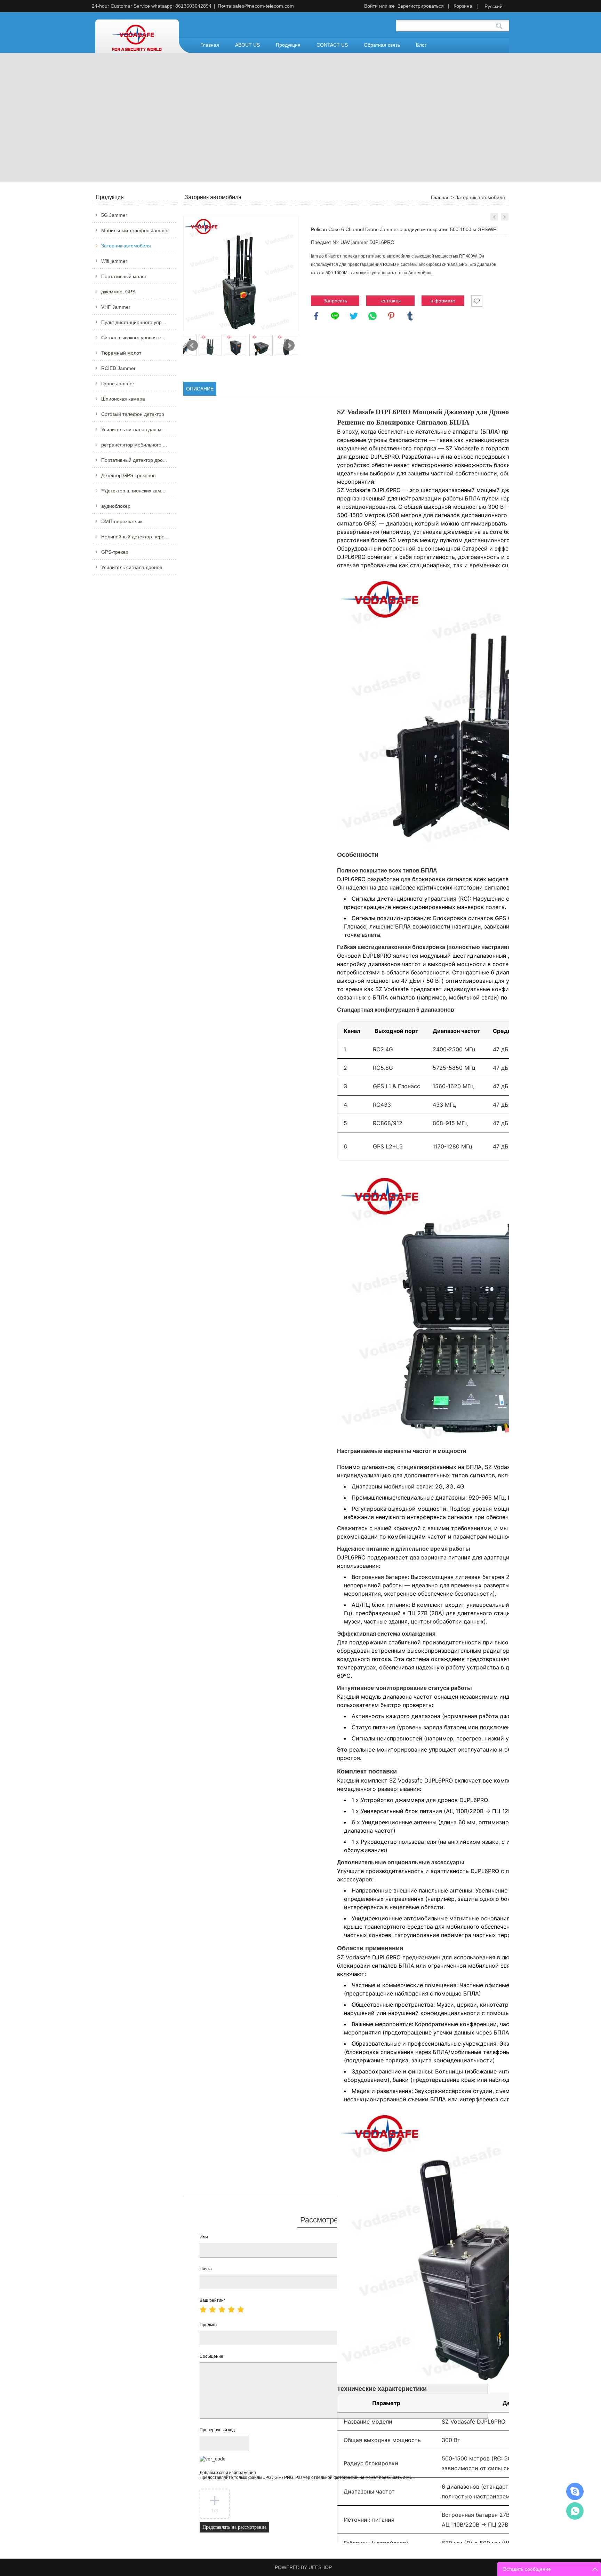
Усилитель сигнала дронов (132, 567)
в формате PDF (443, 302)
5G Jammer (114, 215)
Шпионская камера (123, 399)
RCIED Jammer (118, 368)
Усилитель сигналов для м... (133, 429)
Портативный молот (124, 276)
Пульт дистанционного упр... (134, 322)
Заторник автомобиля (126, 246)
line (335, 316)
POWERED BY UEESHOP (303, 2567)
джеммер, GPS (118, 292)
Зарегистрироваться (421, 6)
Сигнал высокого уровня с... (133, 338)
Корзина (463, 6)
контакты (391, 301)
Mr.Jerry (575, 2491)
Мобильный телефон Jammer (135, 230)
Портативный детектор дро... (134, 460)
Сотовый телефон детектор (133, 414)
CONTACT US (332, 45)
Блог (421, 45)
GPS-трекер (115, 552)
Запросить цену (335, 302)
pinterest (391, 316)
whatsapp (372, 316)
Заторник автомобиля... (482, 197)
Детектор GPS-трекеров (128, 475)
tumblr (410, 316)
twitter (354, 316)
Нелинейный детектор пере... (135, 537)
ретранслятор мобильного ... (134, 445)
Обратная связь (382, 45)
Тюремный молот (121, 353)
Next (289, 346)
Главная (210, 45)
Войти (371, 6)
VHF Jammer (116, 307)
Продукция (288, 45)
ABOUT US (247, 45)
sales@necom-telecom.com (263, 6)
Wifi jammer (114, 261)
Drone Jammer (118, 384)
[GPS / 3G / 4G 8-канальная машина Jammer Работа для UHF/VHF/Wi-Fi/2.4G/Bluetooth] (505, 217)
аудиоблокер (116, 506)
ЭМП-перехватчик (122, 521)
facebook (316, 316)
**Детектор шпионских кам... (133, 491)
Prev (192, 346)
